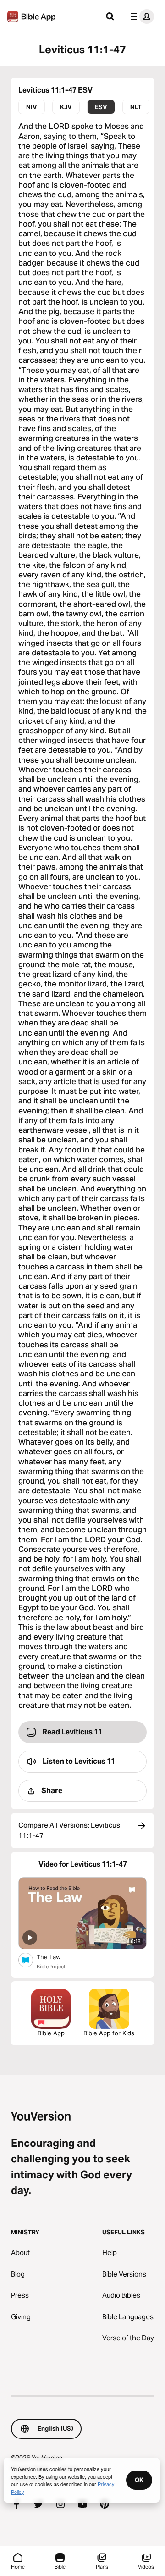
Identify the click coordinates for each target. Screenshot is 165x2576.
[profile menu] (140, 17)
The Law (56, 1957)
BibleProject (51, 1967)
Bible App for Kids (109, 2033)
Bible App (51, 2033)
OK (139, 2480)
